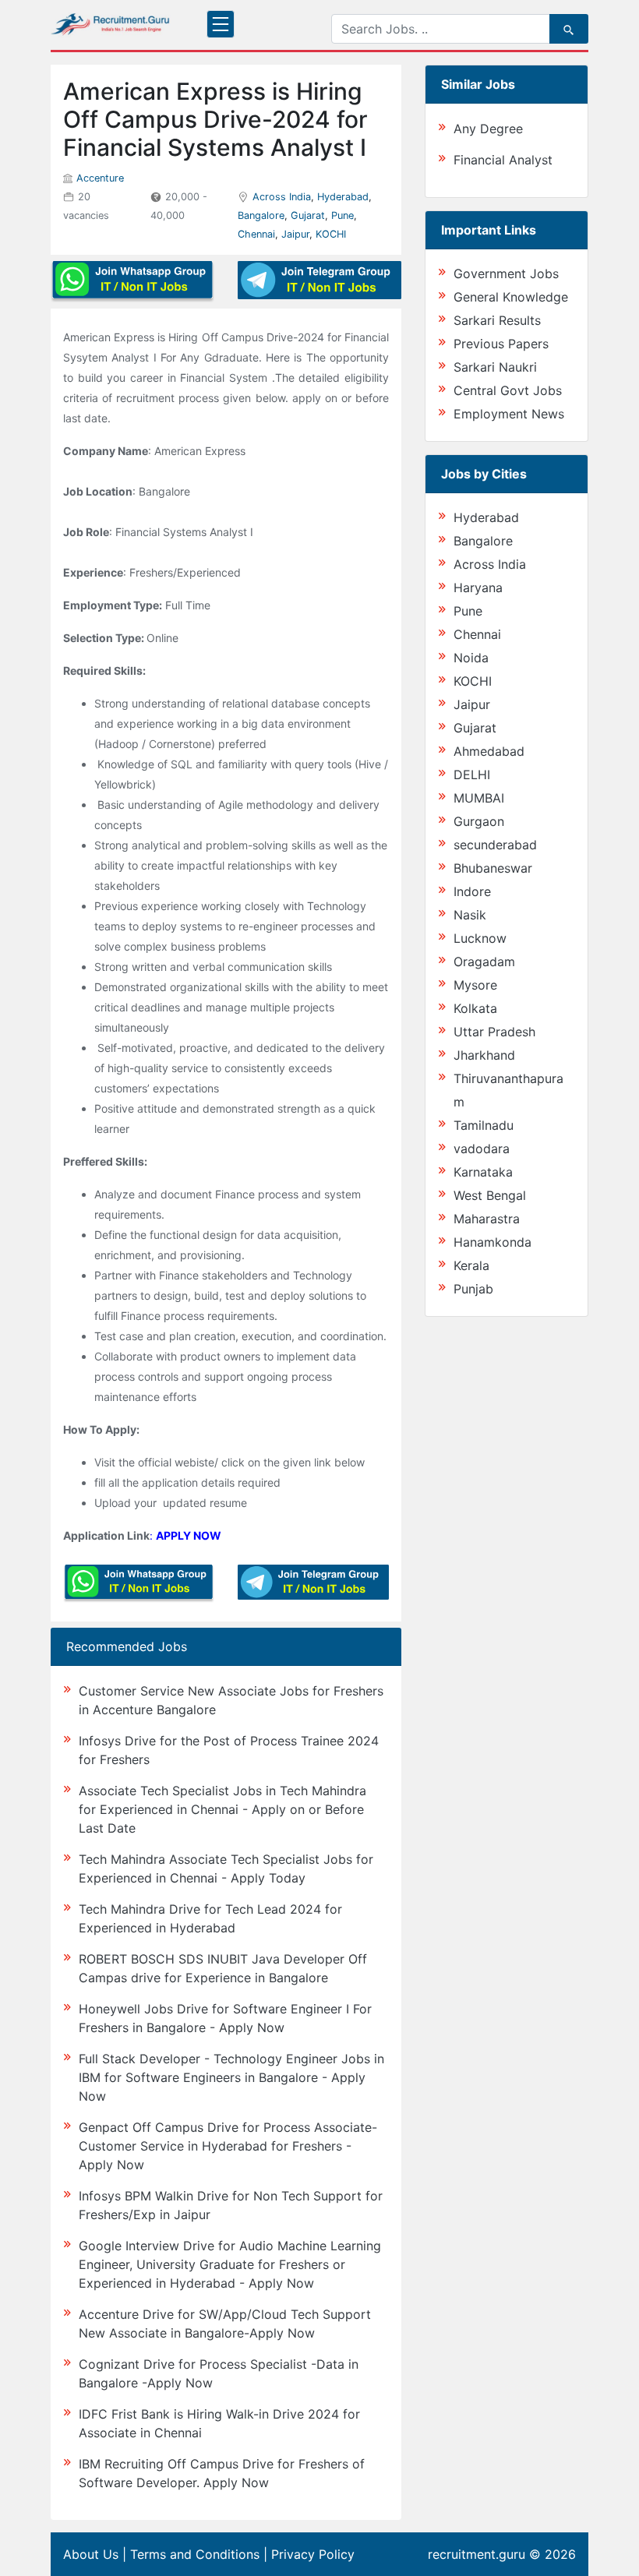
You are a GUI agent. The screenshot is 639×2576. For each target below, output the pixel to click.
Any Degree (488, 129)
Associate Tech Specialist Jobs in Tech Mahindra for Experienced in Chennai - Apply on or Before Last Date (222, 1809)
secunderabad (495, 845)
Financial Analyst (503, 160)
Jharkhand (484, 1055)
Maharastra (487, 1219)
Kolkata (475, 1008)
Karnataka (483, 1172)
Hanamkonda (492, 1242)
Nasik (470, 915)
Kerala (471, 1265)
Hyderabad (343, 197)
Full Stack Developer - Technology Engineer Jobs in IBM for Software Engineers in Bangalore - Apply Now (231, 2077)
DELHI (472, 775)
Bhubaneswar (493, 868)
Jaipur (295, 234)
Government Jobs (506, 273)
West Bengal (490, 1195)
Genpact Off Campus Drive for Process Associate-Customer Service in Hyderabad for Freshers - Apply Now (228, 2146)
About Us (91, 2554)
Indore (472, 891)
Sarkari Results (497, 320)
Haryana (478, 588)
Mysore (475, 985)
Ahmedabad (489, 751)
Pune (342, 215)
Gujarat (308, 215)
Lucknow (480, 938)
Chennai (256, 234)
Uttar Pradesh (494, 1032)
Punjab (473, 1289)
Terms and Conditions (195, 2554)
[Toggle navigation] (221, 24)
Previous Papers (501, 344)
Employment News (509, 414)
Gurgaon (479, 821)
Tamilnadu (484, 1125)
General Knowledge (511, 297)
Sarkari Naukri (495, 367)
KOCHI (331, 234)
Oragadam (484, 962)
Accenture (100, 178)
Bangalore (261, 215)
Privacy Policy (313, 2554)
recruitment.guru (477, 2554)
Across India (282, 197)
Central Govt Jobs (508, 390)
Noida (471, 658)
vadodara (482, 1149)
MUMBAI (479, 798)
